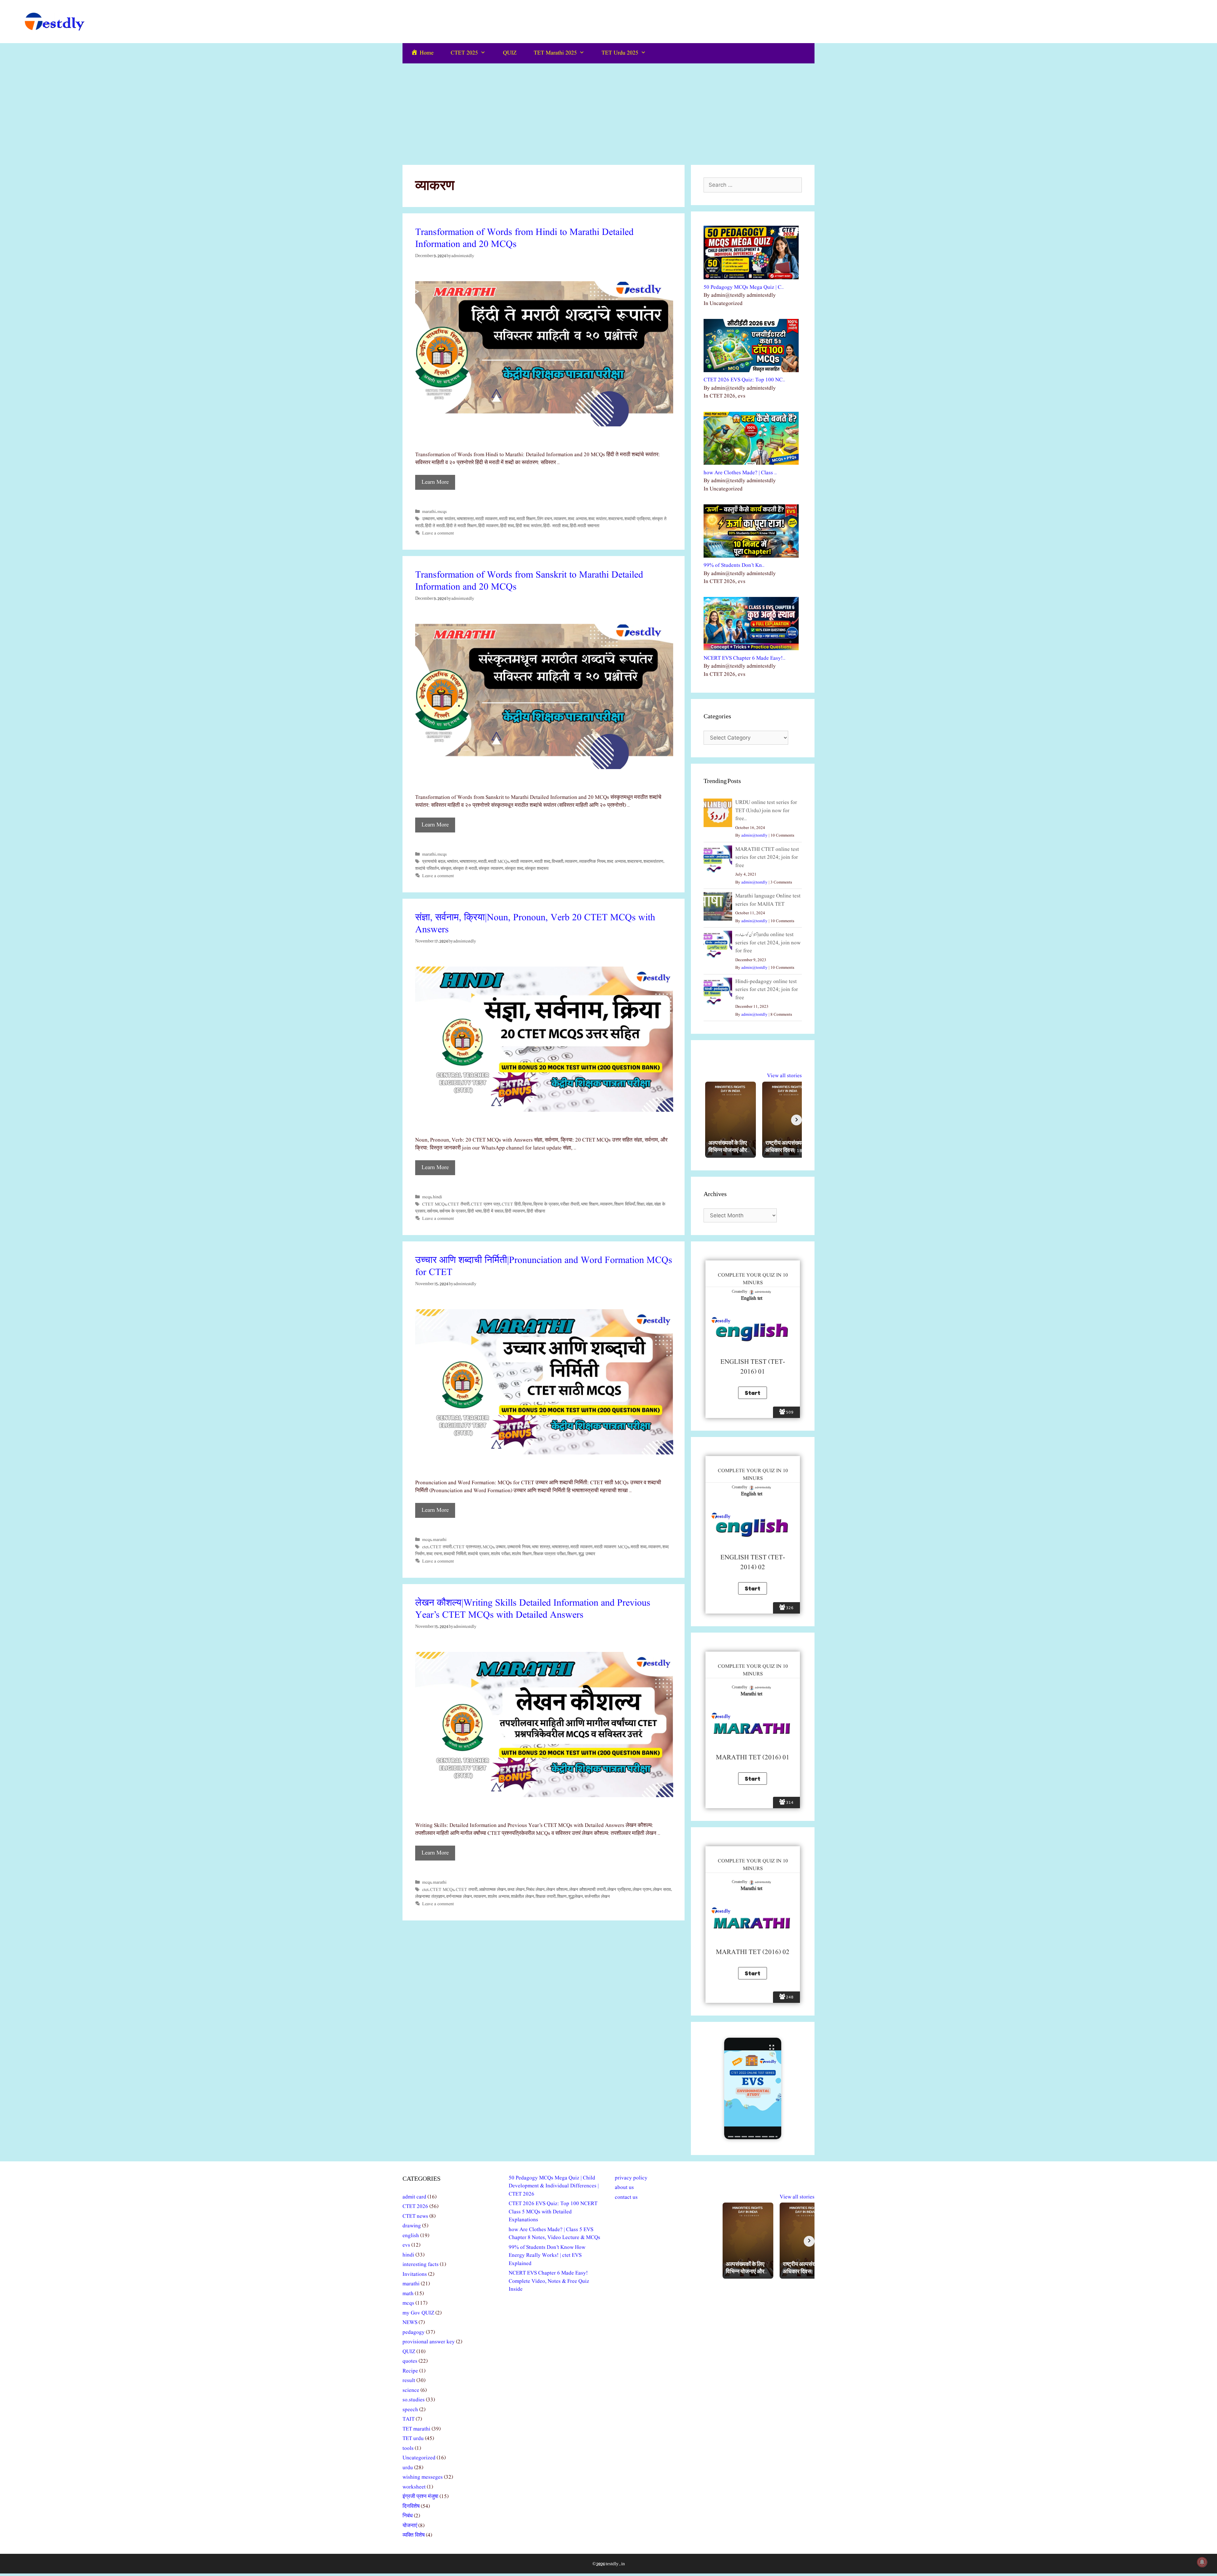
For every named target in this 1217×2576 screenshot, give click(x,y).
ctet (425, 1547)
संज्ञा (649, 1204)
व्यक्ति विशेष (414, 2535)
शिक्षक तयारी (546, 1897)
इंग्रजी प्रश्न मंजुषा (420, 2497)
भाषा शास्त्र (541, 1547)
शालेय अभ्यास (499, 1897)
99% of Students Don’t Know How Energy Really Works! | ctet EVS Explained (547, 2256)
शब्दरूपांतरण (653, 862)
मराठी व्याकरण (486, 519)
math (408, 2294)
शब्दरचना (615, 519)
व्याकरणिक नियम (592, 862)
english (411, 2236)
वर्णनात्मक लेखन (459, 1897)
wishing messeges (423, 2477)
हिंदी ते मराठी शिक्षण (461, 526)
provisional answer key (429, 2342)
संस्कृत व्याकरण (491, 869)
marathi (429, 512)
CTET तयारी (441, 1547)
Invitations (415, 2274)
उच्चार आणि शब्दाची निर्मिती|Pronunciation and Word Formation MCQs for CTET (544, 1266)
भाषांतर (452, 862)
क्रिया (527, 1204)
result (409, 2381)
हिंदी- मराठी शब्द (556, 526)
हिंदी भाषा (475, 1211)
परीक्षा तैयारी (570, 1204)
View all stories (784, 1076)
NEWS (410, 2323)
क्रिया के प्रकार (546, 1204)
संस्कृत (446, 869)
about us (624, 2188)
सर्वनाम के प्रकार (453, 1211)
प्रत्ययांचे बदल (434, 862)
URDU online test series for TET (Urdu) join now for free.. (766, 811)
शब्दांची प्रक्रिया (637, 519)
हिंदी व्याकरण (488, 526)
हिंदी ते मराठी (435, 526)
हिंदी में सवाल (493, 1211)
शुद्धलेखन (576, 1897)
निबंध (408, 2516)
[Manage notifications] (1202, 2562)
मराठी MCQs (499, 862)
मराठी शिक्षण (526, 519)
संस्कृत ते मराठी (465, 869)
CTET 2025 (464, 53)
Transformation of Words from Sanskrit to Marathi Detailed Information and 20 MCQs (529, 581)
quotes (410, 2361)
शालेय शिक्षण (522, 1554)
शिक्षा (641, 1204)
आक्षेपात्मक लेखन (492, 1890)
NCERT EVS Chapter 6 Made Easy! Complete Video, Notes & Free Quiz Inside (549, 2281)
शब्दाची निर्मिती (455, 1554)
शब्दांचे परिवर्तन (427, 869)
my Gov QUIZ (418, 2313)
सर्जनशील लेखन (597, 1897)
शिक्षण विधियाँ (625, 1204)
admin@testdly (754, 835)
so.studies (414, 2400)
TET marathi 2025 (555, 53)
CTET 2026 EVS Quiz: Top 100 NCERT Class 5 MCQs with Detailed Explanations (553, 2212)
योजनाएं (410, 2526)
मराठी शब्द (507, 519)
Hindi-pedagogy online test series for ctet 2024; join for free (767, 990)
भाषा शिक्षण (590, 1204)
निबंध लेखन (535, 1890)
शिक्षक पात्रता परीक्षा (550, 1554)
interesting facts (421, 2265)
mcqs (442, 512)
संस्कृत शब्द (514, 869)
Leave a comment (438, 533)
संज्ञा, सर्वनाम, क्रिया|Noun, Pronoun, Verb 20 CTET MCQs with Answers (535, 924)
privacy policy (631, 2178)
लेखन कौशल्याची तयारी (587, 1890)
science (411, 2390)
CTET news (415, 2216)
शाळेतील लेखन (522, 1897)
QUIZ (510, 53)
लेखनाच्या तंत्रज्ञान (430, 1897)
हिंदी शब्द (507, 526)
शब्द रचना (434, 1554)
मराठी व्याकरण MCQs (612, 1547)
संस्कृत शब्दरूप (537, 869)
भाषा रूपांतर (446, 519)
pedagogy (414, 2332)
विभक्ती (557, 862)
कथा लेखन (516, 1890)
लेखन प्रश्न (642, 1890)
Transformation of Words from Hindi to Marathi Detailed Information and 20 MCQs (524, 238)
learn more (435, 482)
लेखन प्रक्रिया (619, 1890)
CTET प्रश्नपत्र (467, 1547)
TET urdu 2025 (620, 53)
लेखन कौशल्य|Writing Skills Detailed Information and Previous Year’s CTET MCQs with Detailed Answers (533, 1609)
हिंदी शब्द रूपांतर (529, 526)
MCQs (488, 1547)
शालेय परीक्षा (501, 1554)
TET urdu (413, 2439)
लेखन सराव (662, 1890)
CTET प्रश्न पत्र (486, 1204)
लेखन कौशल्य (557, 1890)
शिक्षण (572, 1554)
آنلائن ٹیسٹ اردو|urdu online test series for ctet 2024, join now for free (768, 943)
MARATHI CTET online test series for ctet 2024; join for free (767, 858)
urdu (408, 2468)
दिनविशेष (411, 2506)
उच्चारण (428, 519)
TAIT (409, 2419)
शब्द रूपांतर (597, 519)
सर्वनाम (432, 1211)
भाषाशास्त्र (465, 519)
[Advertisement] (608, 111)
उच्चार (501, 1547)
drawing (412, 2226)
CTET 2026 (415, 2207)
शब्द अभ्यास (577, 519)
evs (406, 2245)
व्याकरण (560, 519)
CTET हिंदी (511, 1204)
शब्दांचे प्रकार (479, 1554)
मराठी (482, 862)
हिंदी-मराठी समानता (585, 526)
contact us (626, 2197)
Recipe (410, 2371)
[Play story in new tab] (753, 2088)
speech (410, 2410)
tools (408, 2448)
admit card (414, 2197)
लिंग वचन (545, 519)
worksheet (414, 2487)
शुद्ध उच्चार (587, 1554)
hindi (438, 1197)
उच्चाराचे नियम (519, 1547)
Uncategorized (419, 2458)
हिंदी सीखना (536, 1211)
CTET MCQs (434, 1204)
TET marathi (416, 2429)
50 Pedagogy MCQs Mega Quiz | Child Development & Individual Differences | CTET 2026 (554, 2186)
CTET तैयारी (459, 1204)
